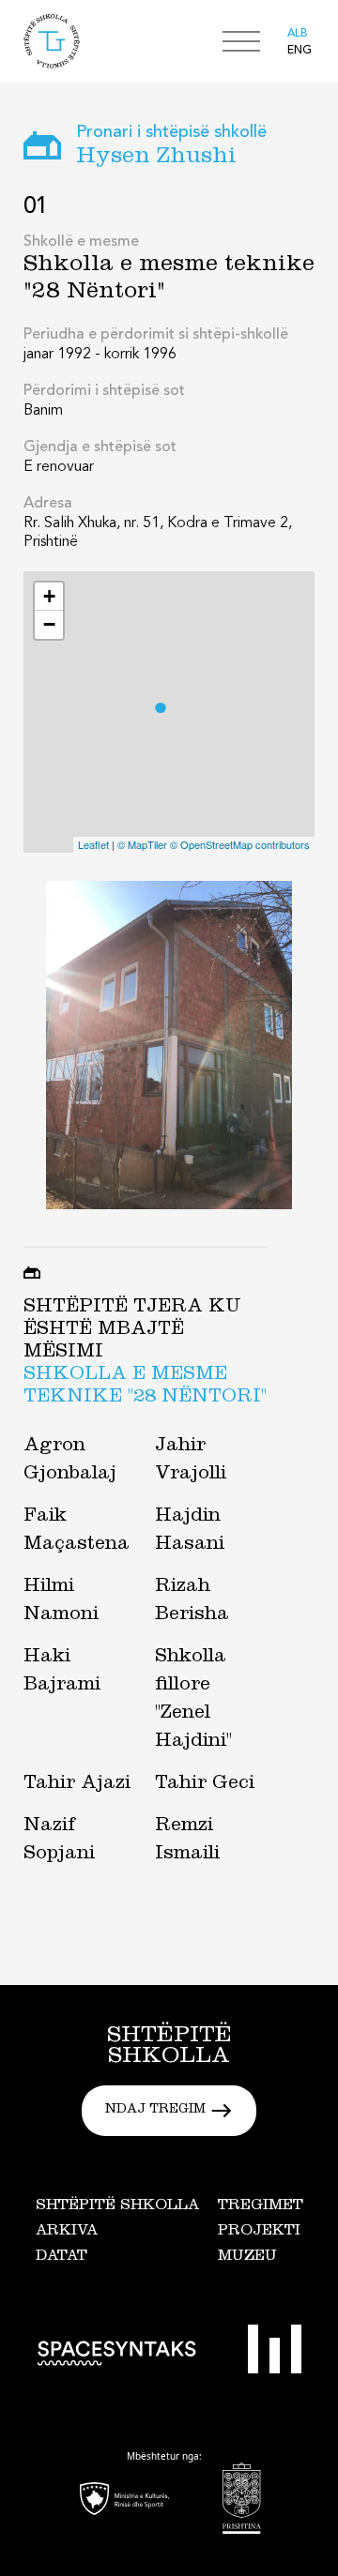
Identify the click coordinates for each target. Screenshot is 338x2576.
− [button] (49, 624)
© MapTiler (142, 844)
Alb (298, 34)
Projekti (259, 2232)
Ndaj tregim (155, 2111)
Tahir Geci (205, 1785)
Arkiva (67, 2232)
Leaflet (93, 844)
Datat (61, 2257)
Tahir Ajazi (77, 1785)
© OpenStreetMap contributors (240, 844)
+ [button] (49, 596)
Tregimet (261, 2206)
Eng (300, 51)
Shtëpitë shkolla (117, 2206)
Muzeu (247, 2257)
